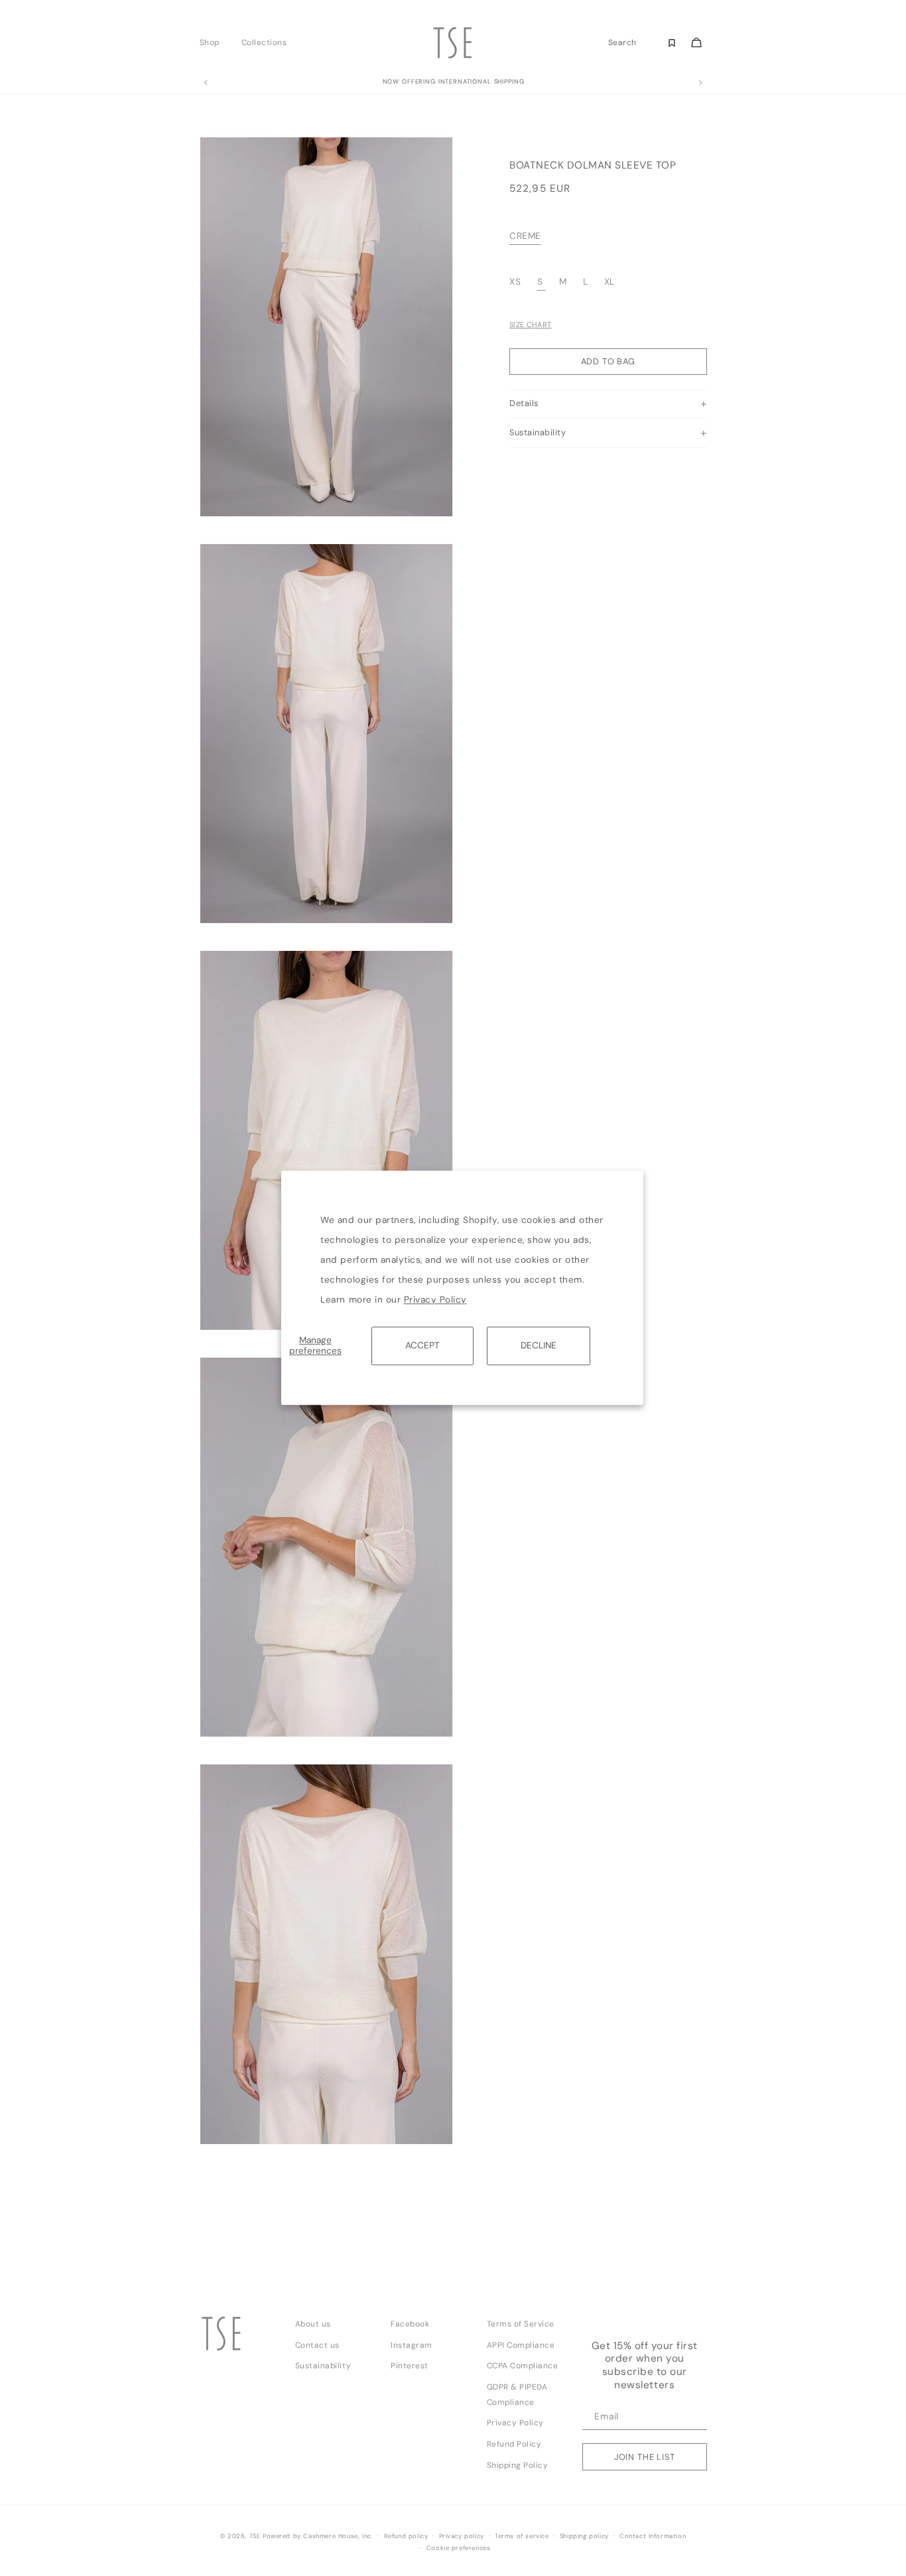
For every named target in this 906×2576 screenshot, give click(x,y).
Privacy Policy (435, 1300)
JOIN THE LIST (645, 2457)
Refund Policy (514, 2444)
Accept (422, 1345)
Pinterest (410, 2366)
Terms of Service (521, 2324)
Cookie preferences (459, 2548)
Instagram (412, 2345)
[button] (213, 42)
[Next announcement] (700, 83)
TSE (255, 2536)
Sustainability (323, 2366)
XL (610, 282)
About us (313, 2324)
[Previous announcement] (206, 83)
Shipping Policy (518, 2465)
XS (517, 282)
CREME (525, 237)
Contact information (653, 2536)
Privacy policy (462, 2536)
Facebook (410, 2324)
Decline (539, 1345)
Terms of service (522, 2536)
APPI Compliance (521, 2345)
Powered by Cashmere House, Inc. (318, 2536)
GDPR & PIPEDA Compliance (517, 2395)
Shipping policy (584, 2536)
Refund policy (406, 2536)
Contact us (317, 2345)
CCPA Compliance (523, 2366)
